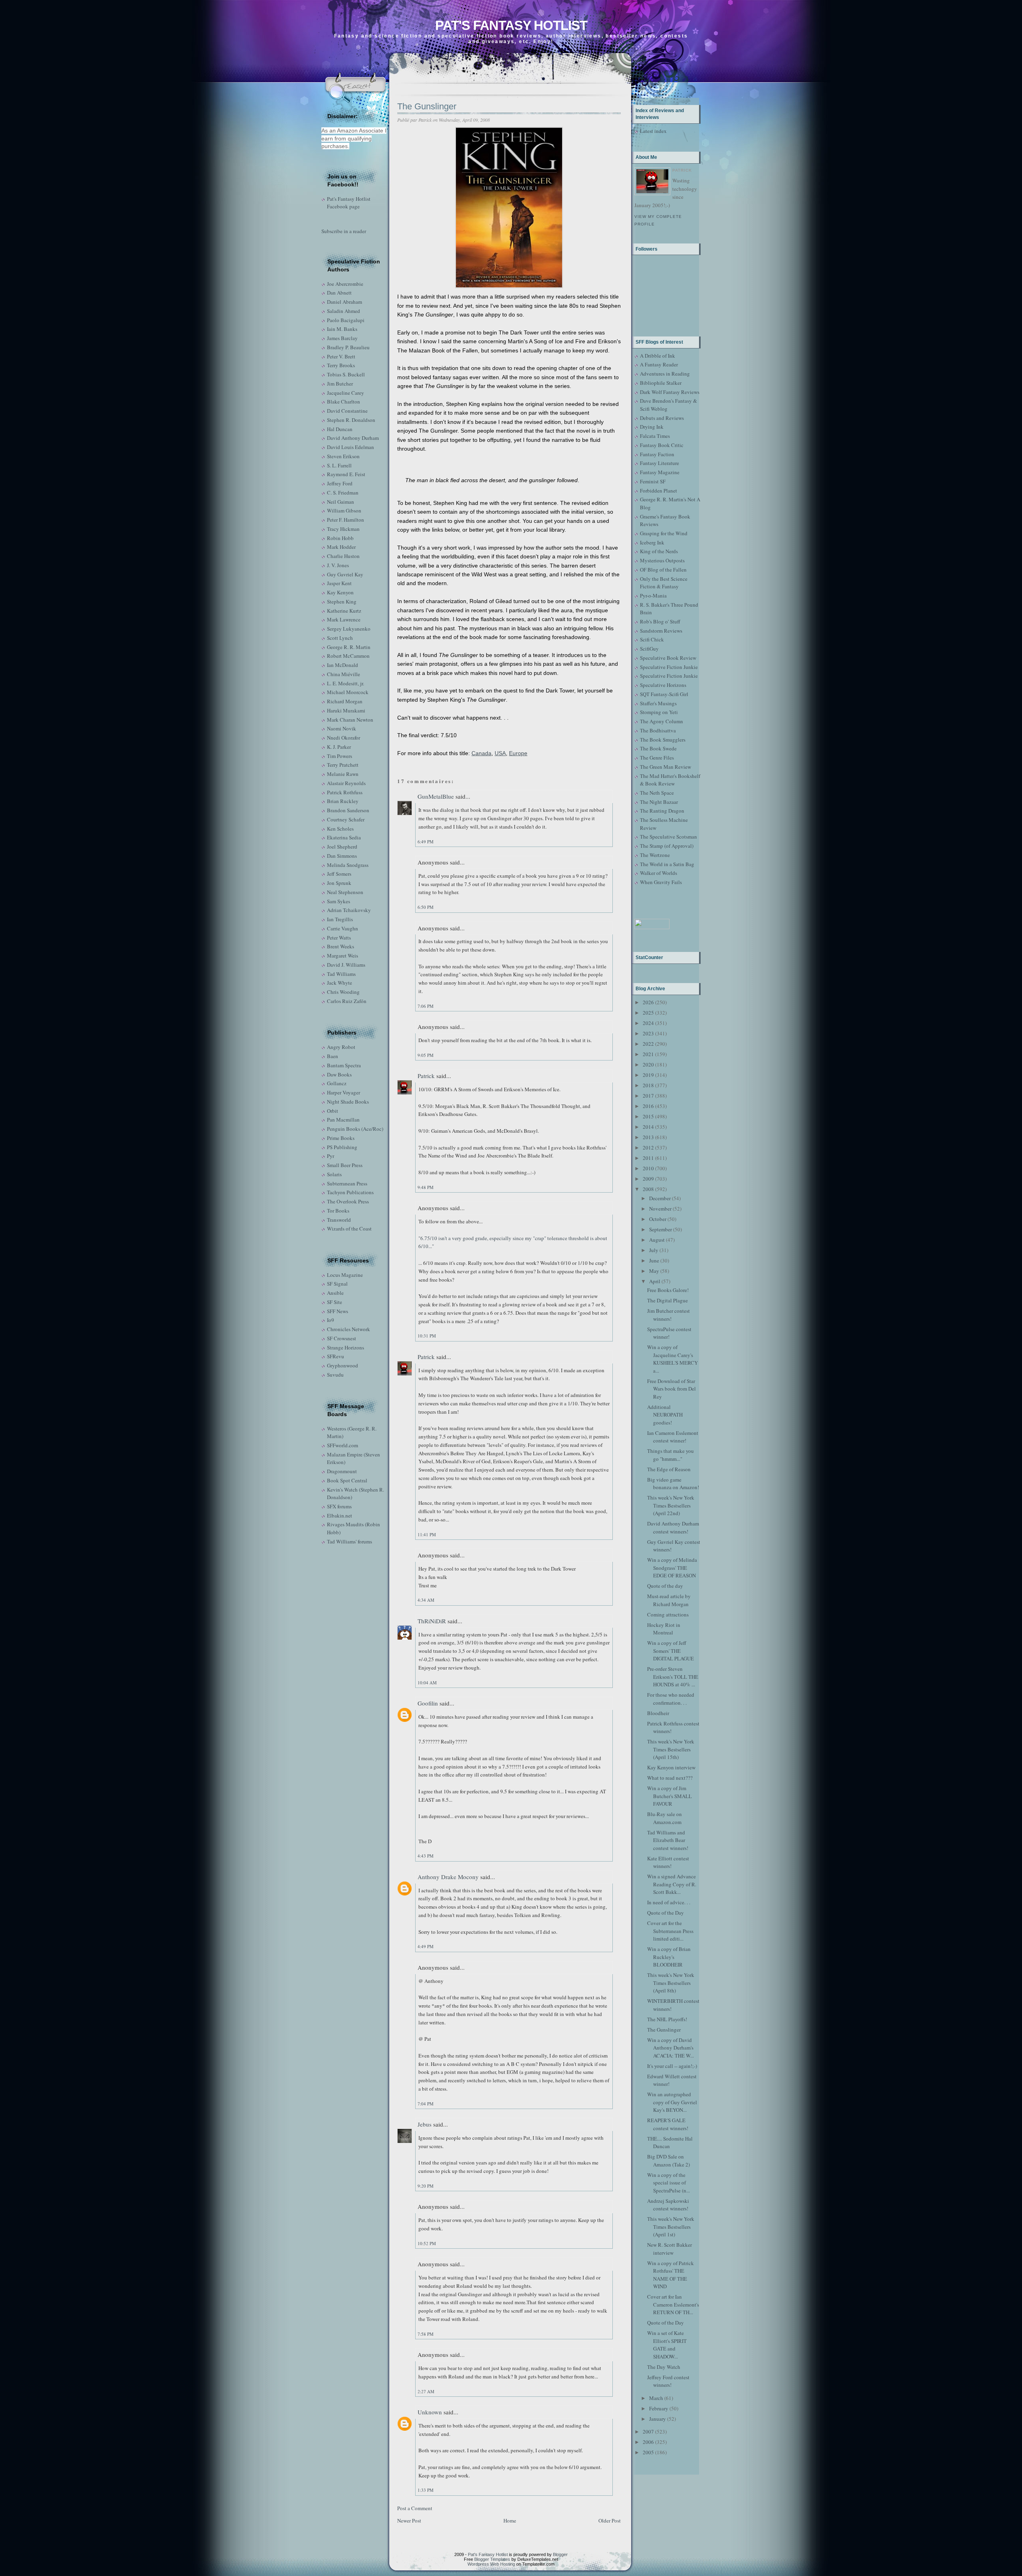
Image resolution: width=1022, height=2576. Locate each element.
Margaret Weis (343, 956)
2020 (648, 1064)
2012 (648, 1148)
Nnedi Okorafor (344, 738)
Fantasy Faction (657, 454)
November (660, 1209)
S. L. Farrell (339, 465)
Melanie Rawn (343, 774)
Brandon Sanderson (348, 810)
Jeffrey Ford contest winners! (668, 2381)
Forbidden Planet (659, 491)
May (654, 1271)
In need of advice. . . (669, 1902)
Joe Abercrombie (345, 284)
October (658, 1219)
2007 (648, 2432)
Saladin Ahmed (344, 311)
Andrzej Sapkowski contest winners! (668, 2205)
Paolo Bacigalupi (346, 320)
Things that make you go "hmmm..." (670, 1455)
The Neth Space (657, 793)
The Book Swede (658, 748)
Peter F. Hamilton (346, 520)
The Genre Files (657, 758)
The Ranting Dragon (662, 811)
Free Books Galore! (668, 1290)
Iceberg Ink (652, 542)
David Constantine (347, 411)
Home (510, 2521)
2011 (648, 1158)
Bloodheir (658, 1713)
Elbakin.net (340, 1516)
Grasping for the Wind (664, 533)
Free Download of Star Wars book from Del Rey (671, 1389)
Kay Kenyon (340, 592)
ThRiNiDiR (432, 1621)
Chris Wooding (343, 992)
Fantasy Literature (660, 463)
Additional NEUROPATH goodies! (665, 1415)
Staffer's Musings (658, 703)
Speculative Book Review (668, 658)
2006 (648, 2442)
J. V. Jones (338, 565)
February (659, 2408)
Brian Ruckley (343, 801)
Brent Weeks (341, 946)
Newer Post (409, 2521)
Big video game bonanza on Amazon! (673, 1484)
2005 (648, 2452)
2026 (648, 1002)
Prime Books (341, 1138)
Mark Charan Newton (350, 720)
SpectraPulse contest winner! (669, 1333)
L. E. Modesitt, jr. (346, 683)
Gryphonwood (343, 1365)
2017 (648, 1096)
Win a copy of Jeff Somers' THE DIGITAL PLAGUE (670, 1651)
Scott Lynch (340, 638)
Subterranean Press (347, 1183)
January (658, 2419)
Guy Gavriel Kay (345, 574)
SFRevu (336, 1356)
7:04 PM (426, 2104)
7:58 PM (426, 2334)
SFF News (338, 1311)
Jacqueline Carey (346, 393)
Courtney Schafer (346, 819)
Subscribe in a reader (344, 231)
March (656, 2398)
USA (500, 753)
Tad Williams (341, 974)
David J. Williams (346, 965)
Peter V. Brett (341, 356)
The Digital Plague (667, 1300)
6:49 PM (426, 842)
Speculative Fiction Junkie (669, 667)
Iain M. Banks (342, 329)
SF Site (335, 1302)
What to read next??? (670, 1778)
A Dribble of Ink (658, 356)
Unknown (430, 2412)
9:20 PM (426, 2186)
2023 (648, 1033)
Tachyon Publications (350, 1192)
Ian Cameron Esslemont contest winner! (673, 1437)
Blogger (560, 2554)
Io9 (331, 1320)
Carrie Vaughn (343, 928)
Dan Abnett (339, 293)
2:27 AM (426, 2391)
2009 (648, 1179)
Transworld (339, 1220)
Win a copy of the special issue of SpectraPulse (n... (668, 2183)
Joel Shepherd (342, 847)
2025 (648, 1013)
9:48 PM (426, 1187)
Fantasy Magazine (660, 472)
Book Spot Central (347, 1480)
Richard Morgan (345, 701)
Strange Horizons (346, 1347)
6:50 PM (426, 907)
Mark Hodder (341, 547)
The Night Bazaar (659, 802)
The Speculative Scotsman (668, 837)
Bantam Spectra (344, 1065)
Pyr (331, 1156)
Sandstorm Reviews (661, 631)
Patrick (426, 1076)
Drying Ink (652, 427)
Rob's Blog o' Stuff (660, 621)
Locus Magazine (345, 1275)
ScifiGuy (649, 649)
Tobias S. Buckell (346, 374)
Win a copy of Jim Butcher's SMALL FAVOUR (669, 1796)
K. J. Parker (339, 747)
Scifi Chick (652, 639)
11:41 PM (427, 1534)
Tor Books (338, 1211)
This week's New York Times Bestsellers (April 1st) (671, 2227)
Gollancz (337, 1083)
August (657, 1240)
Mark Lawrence (344, 619)
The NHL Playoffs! (667, 2019)
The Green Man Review (665, 767)
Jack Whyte (340, 983)
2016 (648, 1106)
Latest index (653, 131)
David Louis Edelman (351, 447)
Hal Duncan (340, 429)
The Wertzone (655, 855)
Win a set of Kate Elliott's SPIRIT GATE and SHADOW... (667, 2345)
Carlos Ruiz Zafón (347, 1001)
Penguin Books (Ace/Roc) (355, 1129)
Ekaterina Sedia (344, 837)
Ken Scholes (340, 829)
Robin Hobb (340, 538)
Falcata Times (655, 436)
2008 (648, 1189)
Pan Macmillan (343, 1120)
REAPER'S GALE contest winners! (668, 2124)
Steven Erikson (343, 456)
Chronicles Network (349, 1329)
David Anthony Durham (353, 438)
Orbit (333, 1111)
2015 (648, 1116)
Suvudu (335, 1375)
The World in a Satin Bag (667, 864)
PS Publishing (342, 1147)
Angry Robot (341, 1047)
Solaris (334, 1174)
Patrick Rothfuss (345, 792)
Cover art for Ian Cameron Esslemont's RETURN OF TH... (673, 2304)
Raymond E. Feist (346, 474)
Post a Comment (415, 2508)
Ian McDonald (343, 665)
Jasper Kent (339, 583)
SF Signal (337, 1284)
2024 (648, 1023)
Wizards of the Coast (349, 1229)
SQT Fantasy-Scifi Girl (664, 694)
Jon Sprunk (339, 883)
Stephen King (342, 601)
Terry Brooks (341, 365)
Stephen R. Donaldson (351, 420)
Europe (518, 753)
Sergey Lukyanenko (349, 629)
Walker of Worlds (659, 873)
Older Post (610, 2521)
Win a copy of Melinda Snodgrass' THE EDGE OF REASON (672, 1568)
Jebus (425, 2124)
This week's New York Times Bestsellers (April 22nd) (671, 1505)
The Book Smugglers (663, 740)
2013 (648, 1137)
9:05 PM (426, 1055)
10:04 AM (427, 1683)
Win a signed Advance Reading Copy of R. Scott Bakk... (672, 1884)
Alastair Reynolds (346, 783)
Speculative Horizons (663, 685)
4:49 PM (426, 1946)
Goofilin (428, 1703)
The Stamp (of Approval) (667, 846)
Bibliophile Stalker (661, 383)
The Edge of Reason (669, 1469)
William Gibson (344, 510)
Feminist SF (653, 481)
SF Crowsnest (342, 1338)
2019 (648, 1075)
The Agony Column (662, 721)
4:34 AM (426, 1600)
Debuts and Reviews (662, 418)
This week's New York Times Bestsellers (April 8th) (671, 1983)
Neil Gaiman (341, 502)
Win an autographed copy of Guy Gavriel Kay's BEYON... (672, 2102)
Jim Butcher (340, 384)
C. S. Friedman (343, 493)
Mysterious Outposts (662, 560)
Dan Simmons (342, 856)
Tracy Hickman (343, 529)
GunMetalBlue (436, 796)
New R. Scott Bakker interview (669, 2249)
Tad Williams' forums (350, 1541)
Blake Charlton (344, 402)
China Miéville (344, 674)
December (660, 1198)
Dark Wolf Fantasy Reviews (670, 392)
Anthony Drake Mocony (448, 1877)
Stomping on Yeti (659, 712)
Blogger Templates (492, 2559)
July (654, 1250)
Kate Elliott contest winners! (668, 1862)
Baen (333, 1056)
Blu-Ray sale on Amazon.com (664, 1818)
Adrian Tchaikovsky (349, 910)
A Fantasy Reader (659, 364)
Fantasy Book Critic (662, 445)
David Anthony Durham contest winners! (673, 1527)
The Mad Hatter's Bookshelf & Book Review (670, 780)
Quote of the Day (665, 1913)
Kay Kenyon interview (671, 1767)
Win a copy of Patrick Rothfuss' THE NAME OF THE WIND (670, 2275)
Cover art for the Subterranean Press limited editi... (670, 1931)
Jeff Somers (339, 874)
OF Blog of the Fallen (663, 570)
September (661, 1229)
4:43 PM (426, 1856)
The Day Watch (664, 2367)
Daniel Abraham (345, 302)
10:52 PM (427, 2243)
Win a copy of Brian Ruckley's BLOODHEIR (669, 1957)
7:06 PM (426, 1006)
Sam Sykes (339, 901)
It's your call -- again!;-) (672, 2066)
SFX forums (339, 1506)
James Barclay (342, 338)
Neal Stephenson (345, 892)
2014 (648, 1127)
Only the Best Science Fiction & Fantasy (664, 583)
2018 (648, 1085)
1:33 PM (426, 2490)
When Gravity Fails (661, 882)
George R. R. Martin (349, 647)
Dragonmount (342, 1471)
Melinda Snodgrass (348, 865)
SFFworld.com (343, 1445)
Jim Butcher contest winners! (668, 1315)
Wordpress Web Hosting (491, 2564)
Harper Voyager (344, 1092)
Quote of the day (665, 1586)
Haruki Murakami (346, 710)
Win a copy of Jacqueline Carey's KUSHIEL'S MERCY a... (672, 1359)
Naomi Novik (342, 728)
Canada (481, 753)
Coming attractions (668, 1614)
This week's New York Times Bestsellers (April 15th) (671, 1749)
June (654, 1260)
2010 (648, 1168)
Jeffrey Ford (340, 483)
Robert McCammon (348, 656)
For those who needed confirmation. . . (671, 1699)
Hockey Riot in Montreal (664, 1629)
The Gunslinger (427, 106)
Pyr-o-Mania (653, 596)
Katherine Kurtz (344, 611)
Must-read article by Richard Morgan (669, 1600)
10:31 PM (427, 1336)
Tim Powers (340, 756)
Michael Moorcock (348, 692)
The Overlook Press (348, 1201)
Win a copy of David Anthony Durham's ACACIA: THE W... (670, 2048)
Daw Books (339, 1074)
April (655, 1281)
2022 (648, 1044)
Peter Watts (339, 938)
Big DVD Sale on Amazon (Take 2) (668, 2161)
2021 (648, 1054)
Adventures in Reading (665, 374)
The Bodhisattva (658, 730)
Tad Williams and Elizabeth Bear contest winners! (668, 1840)
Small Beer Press (345, 1165)
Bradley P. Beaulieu (348, 347)
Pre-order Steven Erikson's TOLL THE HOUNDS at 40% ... (673, 1677)
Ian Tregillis (340, 919)
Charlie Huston (343, 556)
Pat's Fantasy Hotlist (511, 25)
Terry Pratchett (343, 765)
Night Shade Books (348, 1102)
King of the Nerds (659, 551)
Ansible (335, 1293)
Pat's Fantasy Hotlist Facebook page (349, 203)
